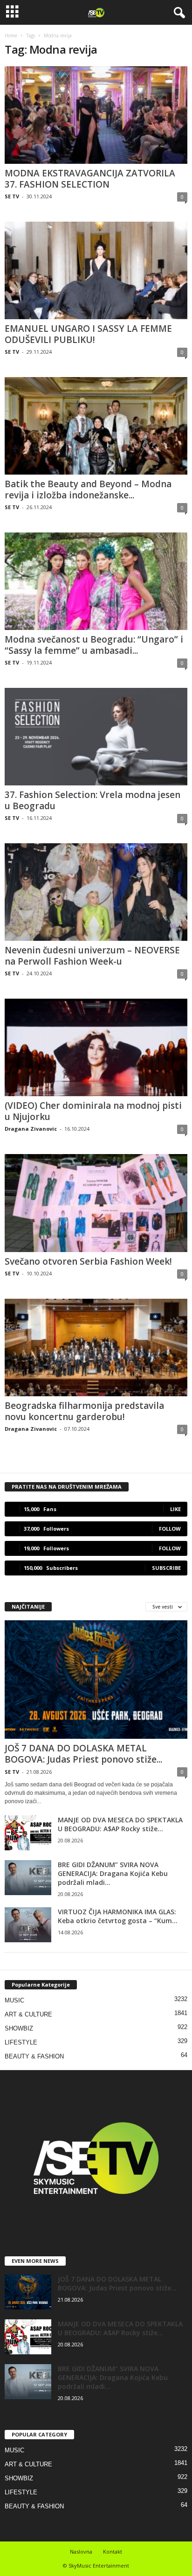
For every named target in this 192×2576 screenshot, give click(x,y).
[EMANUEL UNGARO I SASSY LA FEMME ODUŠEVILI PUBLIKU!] (96, 270)
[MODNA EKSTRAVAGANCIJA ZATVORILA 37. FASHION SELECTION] (96, 115)
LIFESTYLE (21, 2042)
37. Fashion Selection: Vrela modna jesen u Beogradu (93, 800)
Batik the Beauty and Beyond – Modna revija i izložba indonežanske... (88, 490)
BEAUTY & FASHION (34, 2056)
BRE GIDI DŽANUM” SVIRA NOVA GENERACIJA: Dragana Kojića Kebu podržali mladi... (113, 1873)
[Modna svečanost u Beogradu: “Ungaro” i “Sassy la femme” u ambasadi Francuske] (96, 581)
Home (11, 35)
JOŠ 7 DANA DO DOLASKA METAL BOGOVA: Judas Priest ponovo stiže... (83, 1754)
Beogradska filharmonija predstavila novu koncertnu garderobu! (84, 1411)
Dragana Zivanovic (31, 1129)
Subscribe (166, 1568)
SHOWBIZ (19, 2028)
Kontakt (113, 2551)
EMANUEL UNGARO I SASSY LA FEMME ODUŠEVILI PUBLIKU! (88, 334)
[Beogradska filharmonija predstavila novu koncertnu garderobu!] (96, 1347)
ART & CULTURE (28, 2014)
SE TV (12, 196)
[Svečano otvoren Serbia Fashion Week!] (96, 1203)
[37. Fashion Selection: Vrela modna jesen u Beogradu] (96, 737)
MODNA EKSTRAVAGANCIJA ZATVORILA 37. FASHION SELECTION (90, 179)
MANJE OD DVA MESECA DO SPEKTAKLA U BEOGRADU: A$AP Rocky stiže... (120, 1824)
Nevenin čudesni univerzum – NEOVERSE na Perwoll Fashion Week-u (92, 956)
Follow (170, 1529)
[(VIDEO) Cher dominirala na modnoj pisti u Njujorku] (96, 1047)
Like (175, 1509)
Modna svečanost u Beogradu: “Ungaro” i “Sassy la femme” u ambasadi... (94, 645)
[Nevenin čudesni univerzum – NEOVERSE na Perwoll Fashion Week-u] (96, 892)
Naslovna (81, 2551)
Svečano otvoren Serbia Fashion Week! (88, 1261)
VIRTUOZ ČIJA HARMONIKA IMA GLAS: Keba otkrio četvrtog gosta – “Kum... (118, 1916)
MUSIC (14, 2000)
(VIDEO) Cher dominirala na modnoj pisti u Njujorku (93, 1111)
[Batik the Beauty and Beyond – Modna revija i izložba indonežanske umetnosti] (96, 426)
